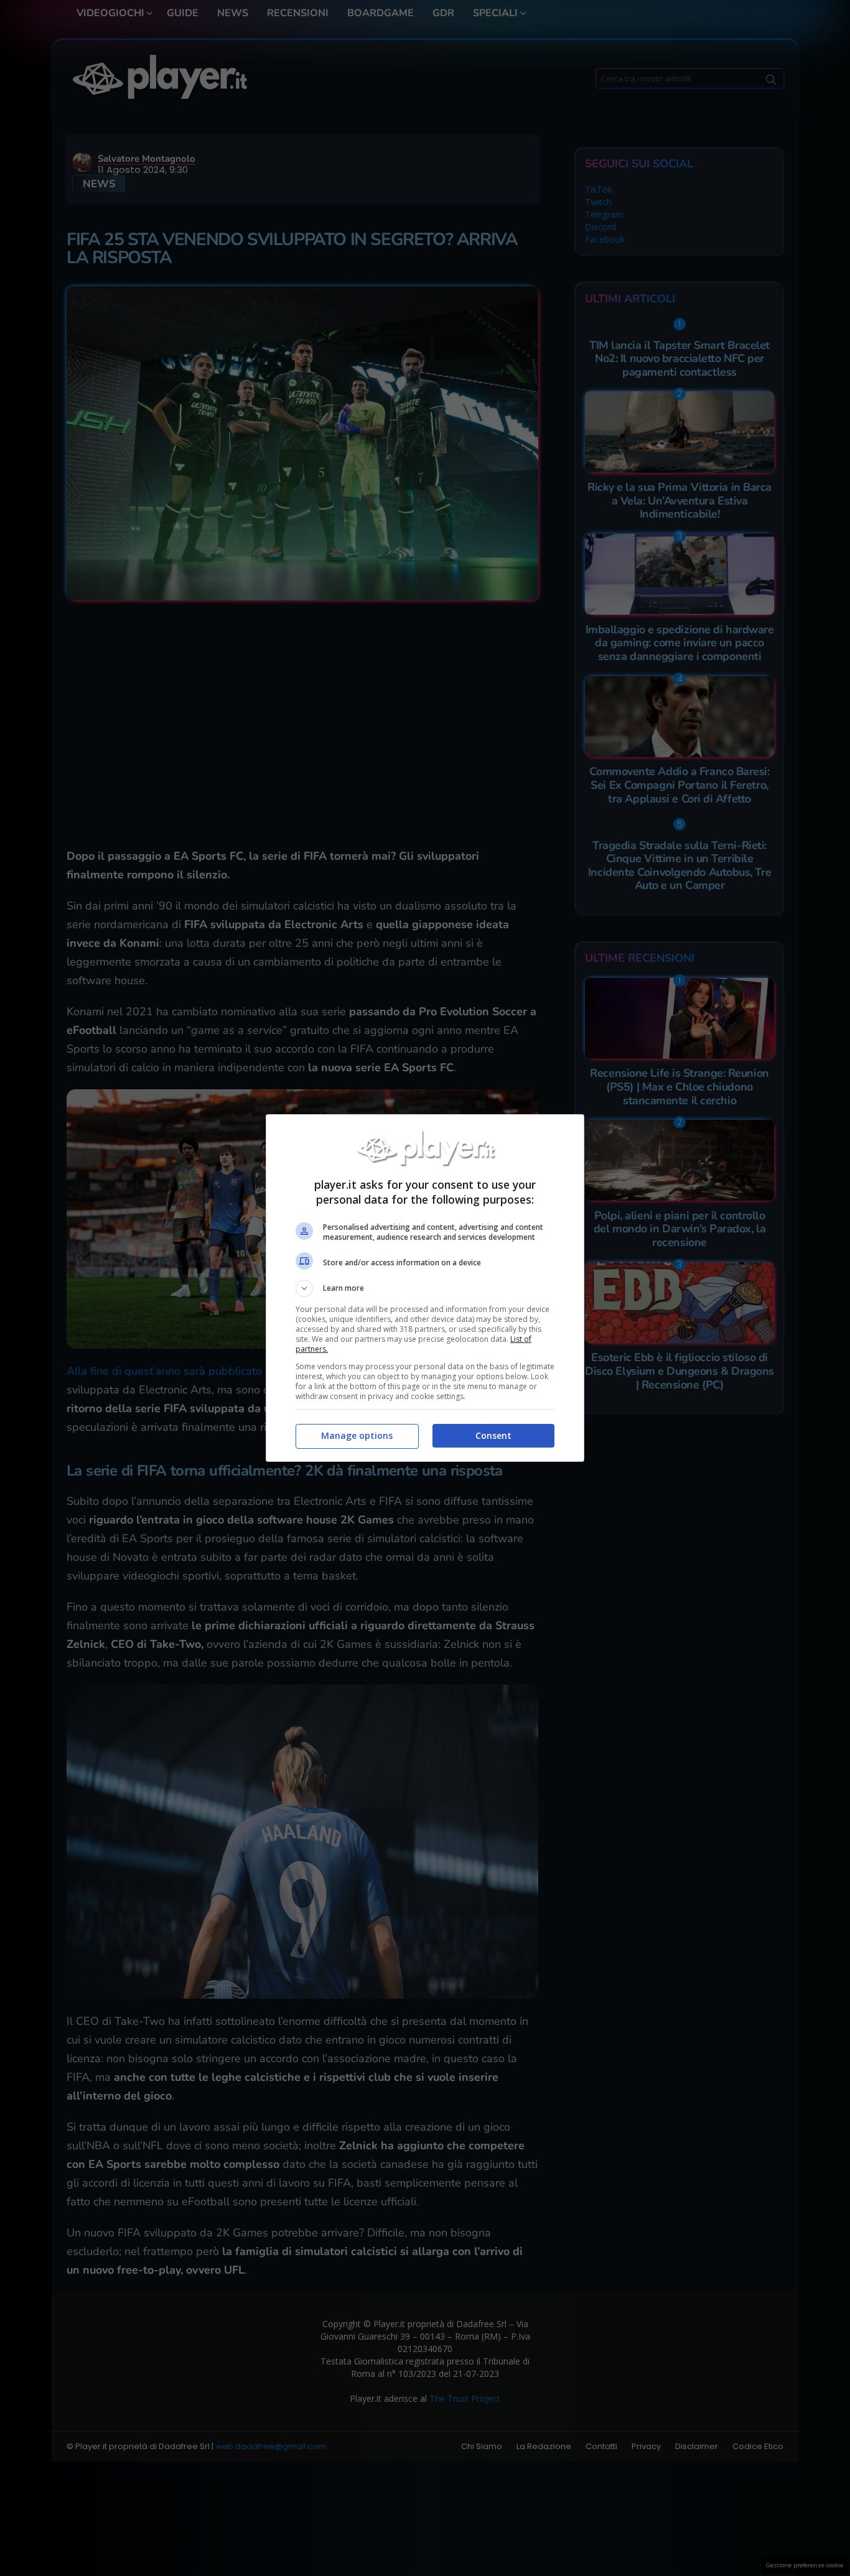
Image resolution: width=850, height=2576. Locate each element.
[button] (425, 1288)
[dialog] (425, 1288)
